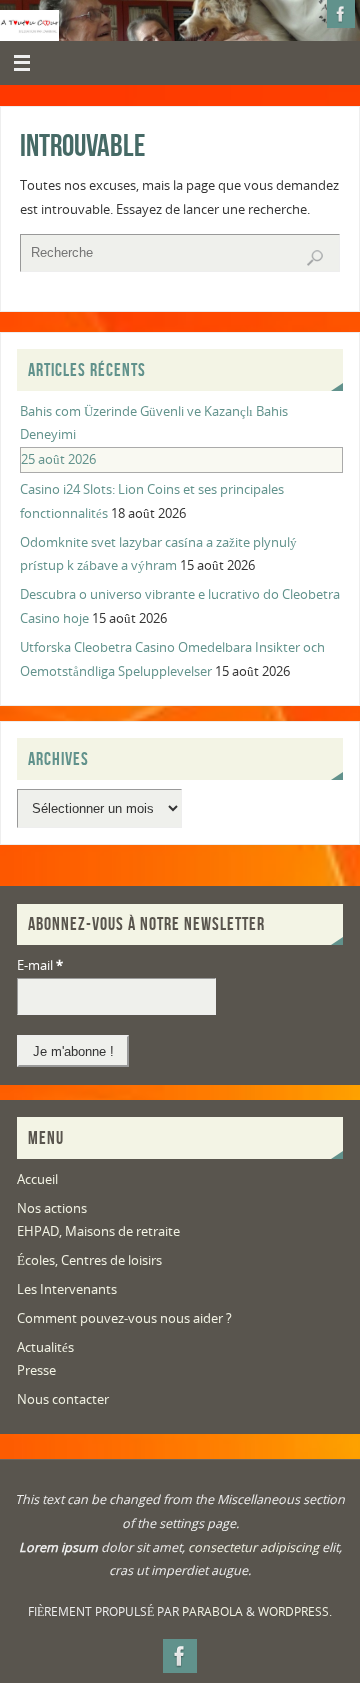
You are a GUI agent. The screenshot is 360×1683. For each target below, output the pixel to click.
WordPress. (295, 1611)
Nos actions (52, 1208)
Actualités (45, 1347)
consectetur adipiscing (253, 1547)
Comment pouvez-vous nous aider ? (124, 1318)
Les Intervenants (67, 1289)
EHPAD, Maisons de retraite (98, 1231)
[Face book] (341, 14)
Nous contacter (63, 1399)
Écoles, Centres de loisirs (89, 1260)
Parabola (212, 1611)
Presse (36, 1370)
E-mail (40, 965)
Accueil (37, 1179)
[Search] (315, 258)
